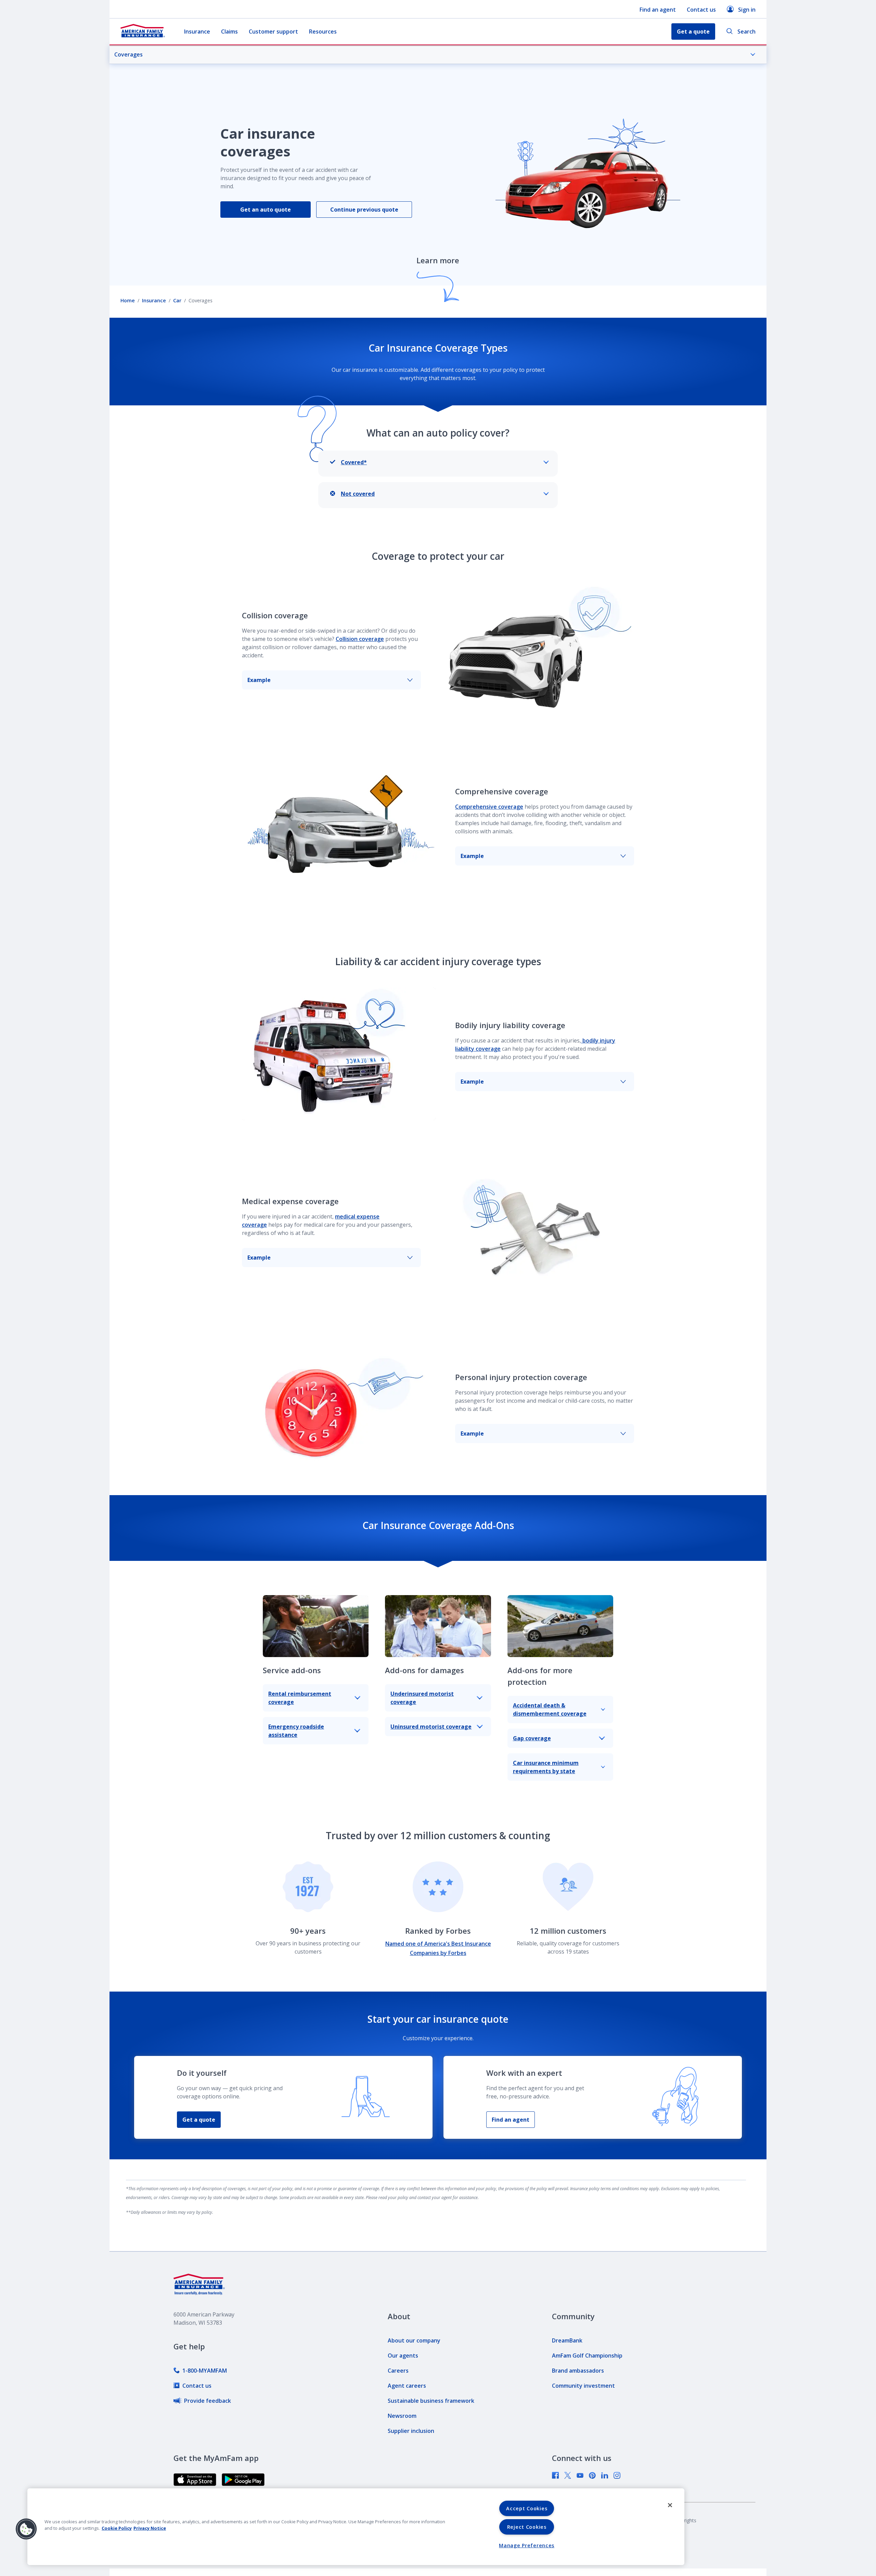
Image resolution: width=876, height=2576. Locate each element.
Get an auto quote (266, 210)
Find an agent (658, 10)
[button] (26, 2529)
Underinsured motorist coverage (422, 1698)
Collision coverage (360, 639)
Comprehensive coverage (489, 807)
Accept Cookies (527, 2508)
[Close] (670, 2505)
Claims (229, 31)
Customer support (273, 31)
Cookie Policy (117, 2528)
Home (128, 300)
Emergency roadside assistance (296, 1731)
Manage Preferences (527, 2545)
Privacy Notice (150, 2528)
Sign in (747, 10)
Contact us (701, 10)
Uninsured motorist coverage (431, 1727)
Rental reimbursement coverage (300, 1698)
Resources (323, 31)
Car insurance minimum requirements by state (546, 1767)
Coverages (128, 54)
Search (746, 31)
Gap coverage (532, 1738)
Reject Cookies (527, 2527)
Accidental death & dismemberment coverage (550, 1709)
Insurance (197, 31)
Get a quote (199, 2120)
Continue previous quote (364, 210)
